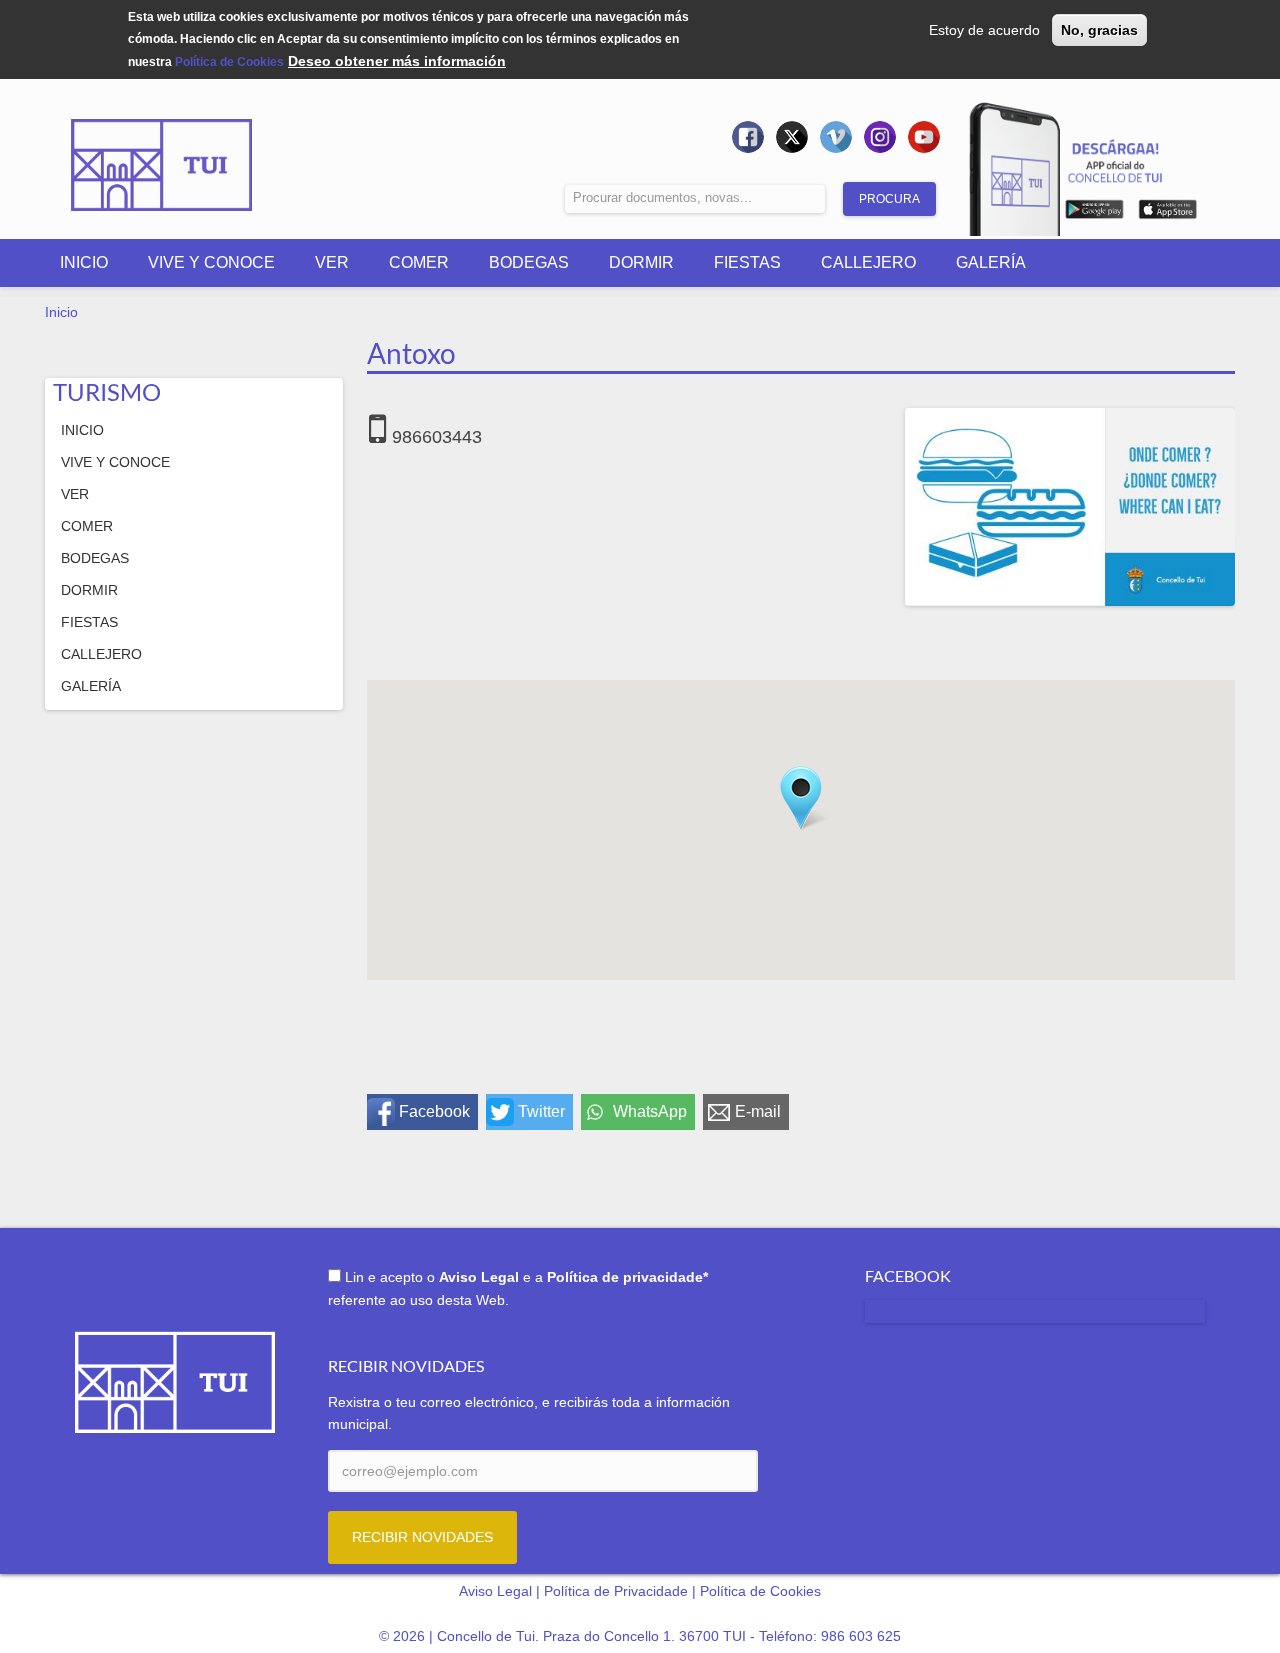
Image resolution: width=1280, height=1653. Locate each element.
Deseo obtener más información (397, 61)
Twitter (541, 1111)
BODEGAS (529, 262)
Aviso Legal (495, 1591)
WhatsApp (650, 1111)
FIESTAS (747, 262)
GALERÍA (991, 262)
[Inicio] (162, 151)
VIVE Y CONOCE (211, 262)
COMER (419, 262)
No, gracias (1099, 30)
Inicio (61, 312)
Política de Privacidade (616, 1591)
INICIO (84, 262)
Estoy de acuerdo (984, 30)
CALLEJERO (868, 262)
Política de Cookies (229, 62)
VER (332, 262)
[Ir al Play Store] (1094, 213)
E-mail (758, 1111)
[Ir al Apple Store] (1167, 213)
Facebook (434, 1111)
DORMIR (641, 262)
